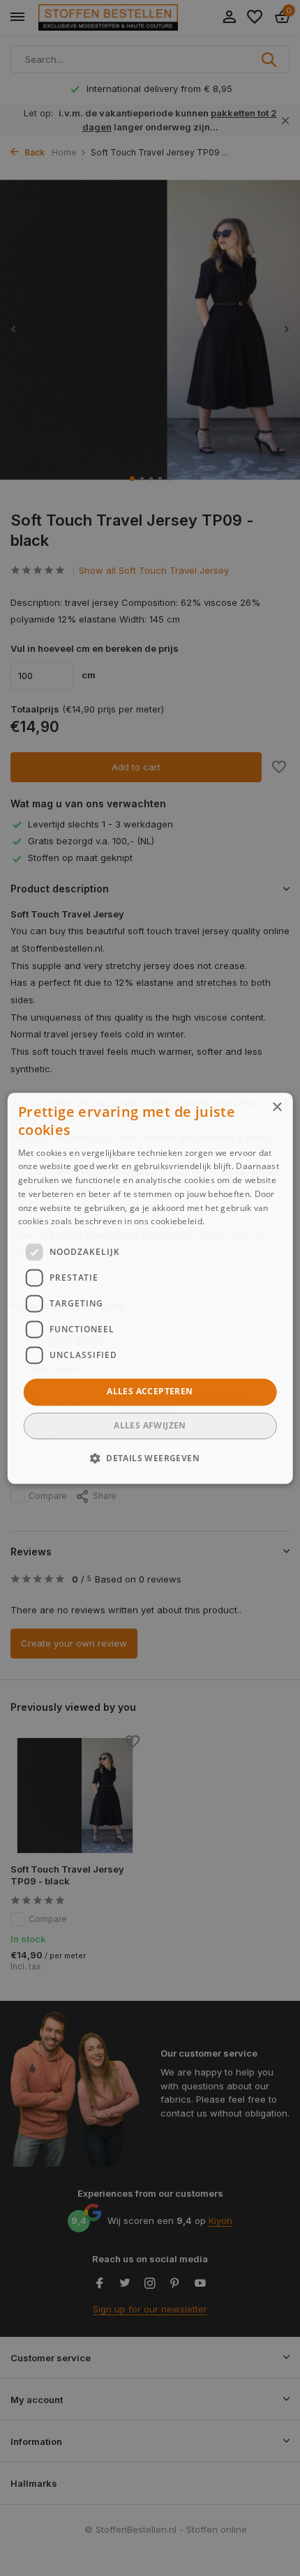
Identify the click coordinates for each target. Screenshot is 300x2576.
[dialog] (150, 1288)
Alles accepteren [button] (150, 1392)
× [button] (277, 1107)
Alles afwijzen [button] (150, 1425)
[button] (150, 1458)
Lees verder (231, 1222)
